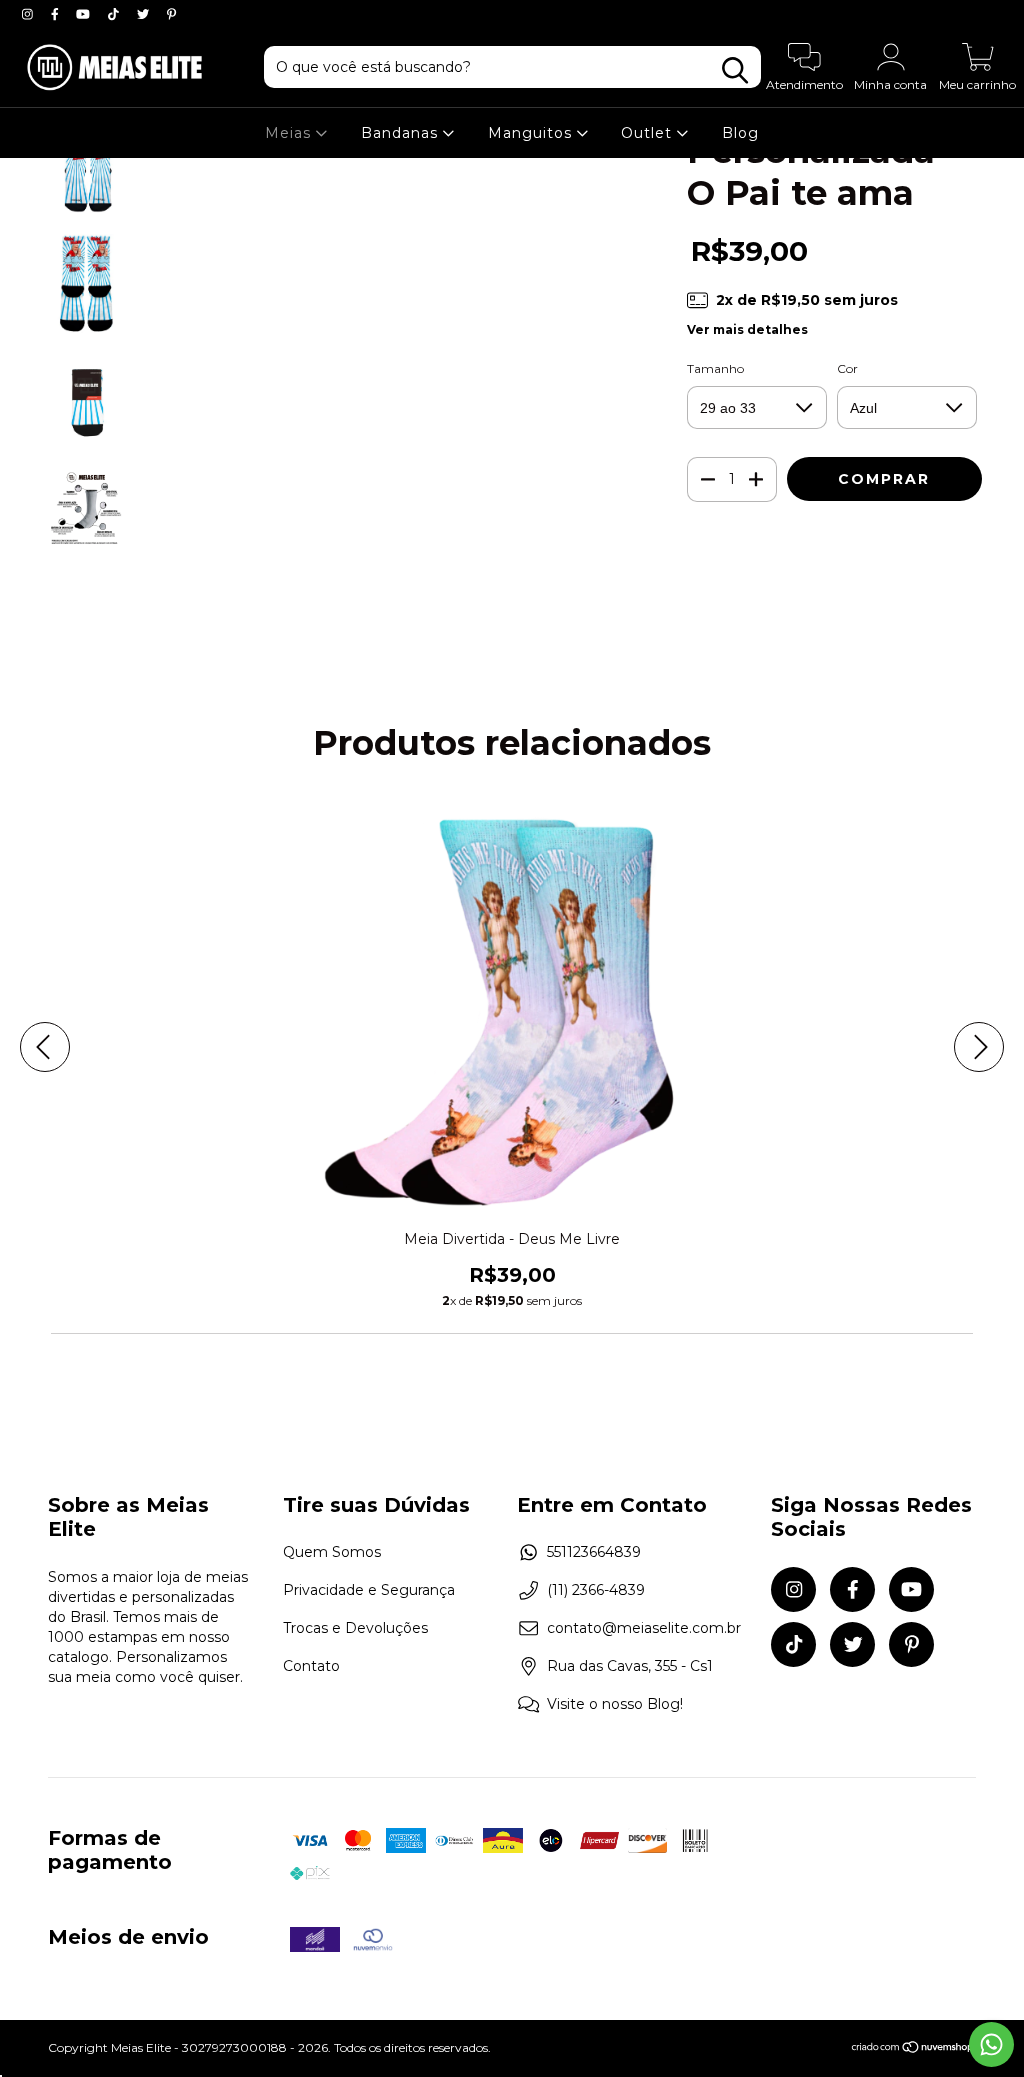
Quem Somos (332, 1552)
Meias (290, 133)
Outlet (649, 133)
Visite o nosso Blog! (615, 1704)
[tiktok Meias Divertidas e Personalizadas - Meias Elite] (115, 14)
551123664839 (594, 1552)
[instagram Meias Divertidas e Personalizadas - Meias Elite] (29, 14)
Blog (740, 133)
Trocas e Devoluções (355, 1628)
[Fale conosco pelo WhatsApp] (991, 2044)
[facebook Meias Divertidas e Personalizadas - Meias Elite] (57, 14)
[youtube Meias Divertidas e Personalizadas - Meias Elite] (85, 14)
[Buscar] (735, 70)
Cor (847, 368)
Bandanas (402, 133)
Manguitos (532, 133)
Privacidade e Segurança (369, 1590)
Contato (311, 1666)
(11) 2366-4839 (596, 1590)
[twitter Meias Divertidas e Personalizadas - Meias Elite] (145, 14)
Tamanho (715, 368)
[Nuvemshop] (913, 2049)
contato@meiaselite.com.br (644, 1628)
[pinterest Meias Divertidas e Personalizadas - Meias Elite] (171, 14)
